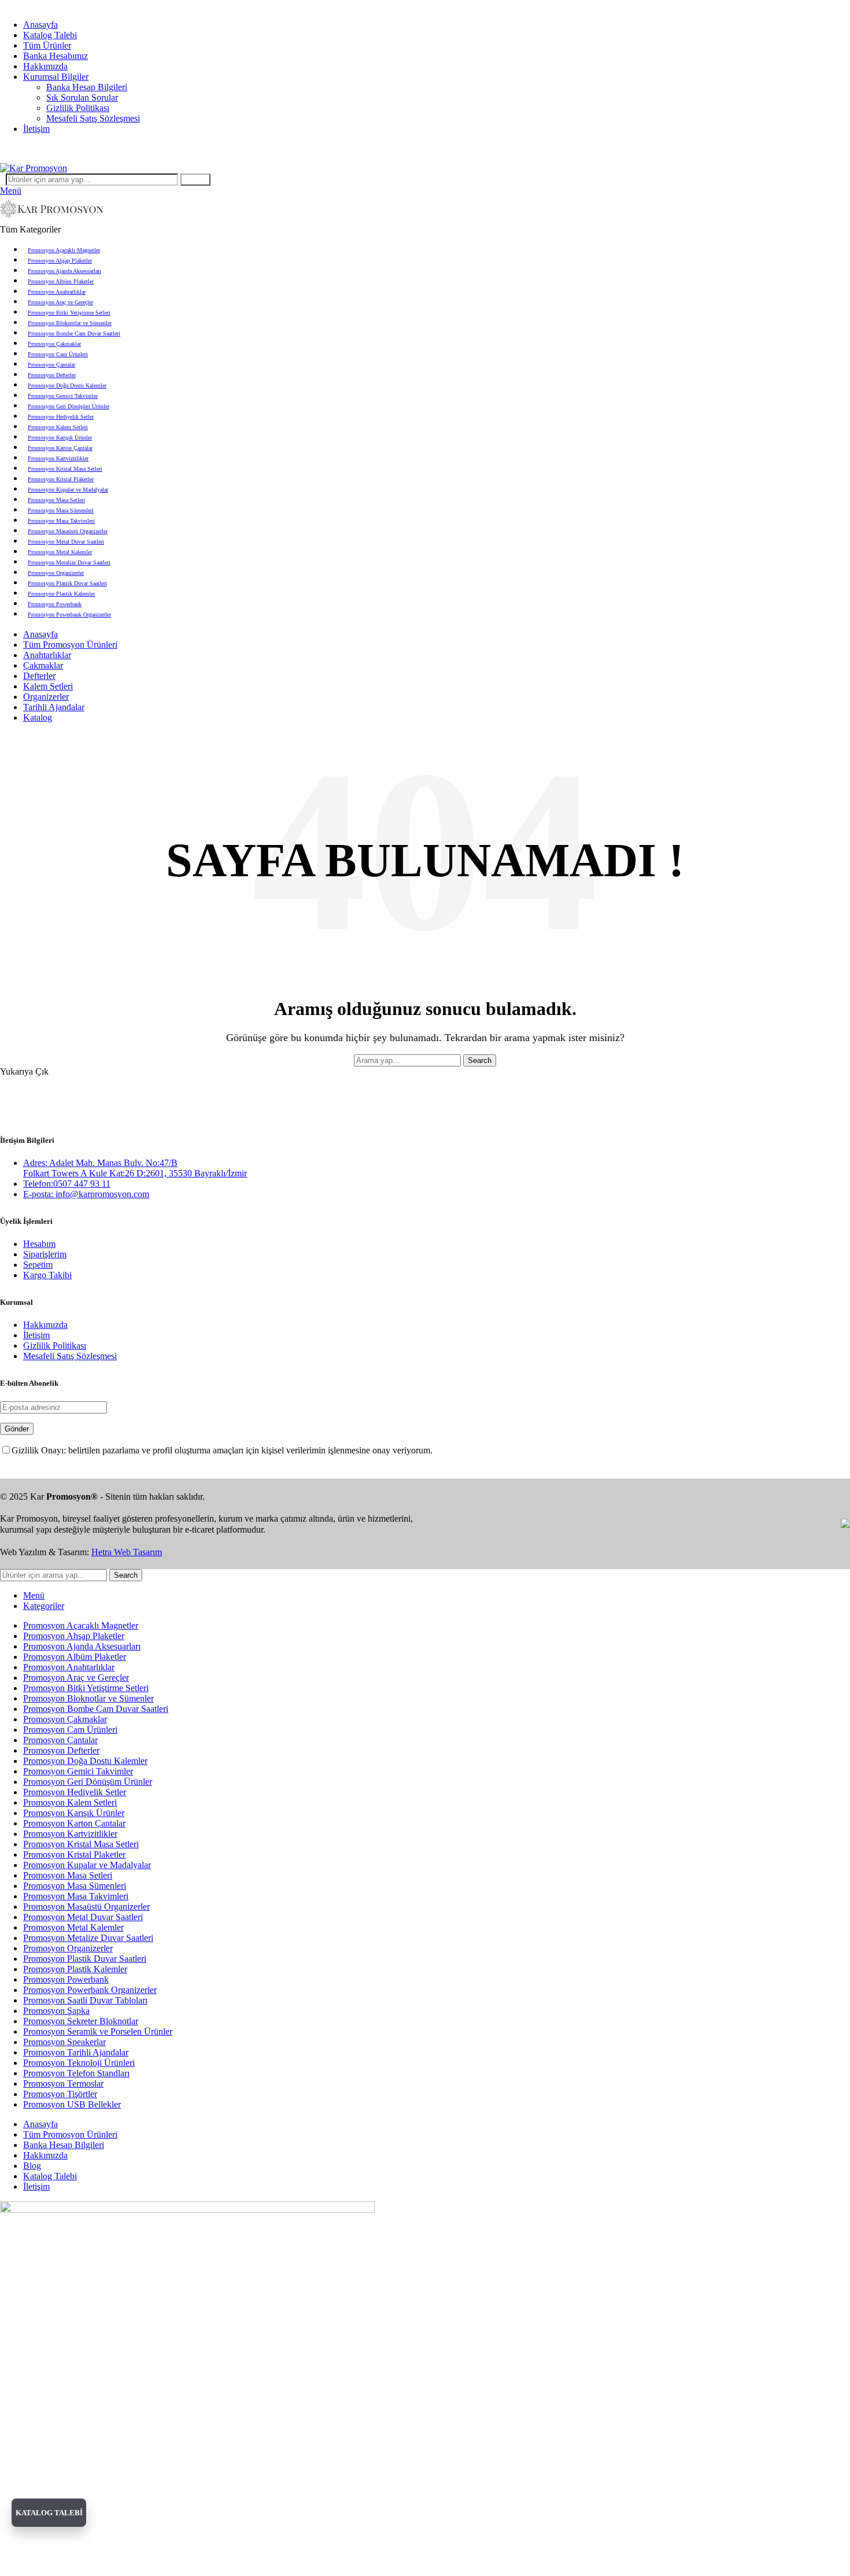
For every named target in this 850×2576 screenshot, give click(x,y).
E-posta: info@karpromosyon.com (86, 1194)
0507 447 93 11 (476, 148)
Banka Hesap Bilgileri (87, 87)
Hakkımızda (45, 1325)
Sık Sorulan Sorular (82, 97)
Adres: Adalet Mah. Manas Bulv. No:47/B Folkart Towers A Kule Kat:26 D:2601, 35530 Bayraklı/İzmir (135, 1168)
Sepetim (38, 1265)
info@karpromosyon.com (47, 5)
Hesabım (39, 1244)
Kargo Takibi (47, 1275)
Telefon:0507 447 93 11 (67, 1184)
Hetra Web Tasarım (127, 1552)
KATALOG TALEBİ (49, 2513)
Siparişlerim (45, 1254)
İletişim (36, 1335)
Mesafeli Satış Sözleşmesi (93, 118)
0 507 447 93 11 (130, 5)
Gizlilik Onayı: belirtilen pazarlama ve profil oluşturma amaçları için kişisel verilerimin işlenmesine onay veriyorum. (222, 1450)
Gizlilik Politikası (78, 108)
